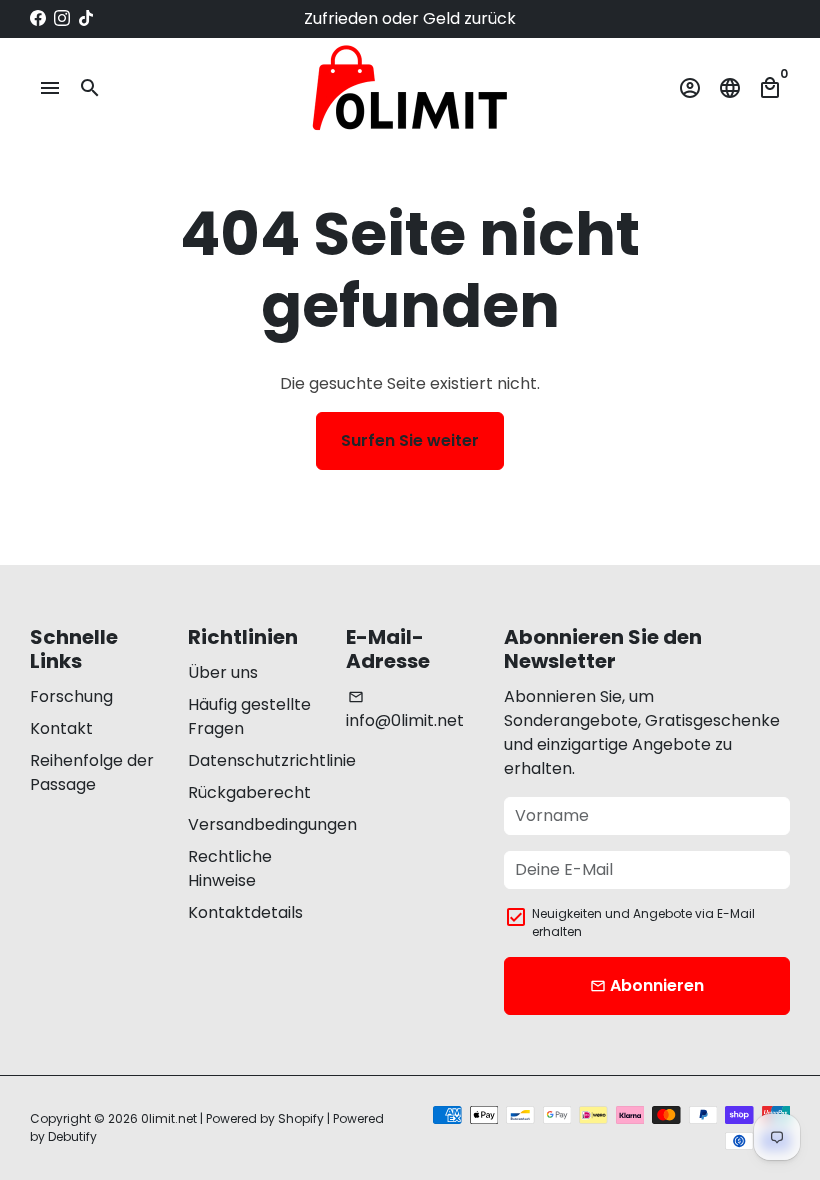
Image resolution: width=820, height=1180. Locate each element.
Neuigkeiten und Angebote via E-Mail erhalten (643, 922)
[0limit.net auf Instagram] (62, 18)
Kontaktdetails (245, 912)
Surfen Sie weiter (410, 440)
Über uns (223, 672)
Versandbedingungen (272, 824)
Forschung (71, 696)
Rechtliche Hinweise (230, 868)
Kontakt (61, 728)
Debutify (72, 1136)
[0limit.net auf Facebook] (38, 18)
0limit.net (169, 1118)
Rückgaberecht (249, 792)
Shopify (301, 1118)
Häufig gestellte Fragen (249, 716)
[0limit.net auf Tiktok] (86, 18)
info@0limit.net (405, 710)
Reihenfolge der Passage (92, 772)
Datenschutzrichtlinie (272, 760)
